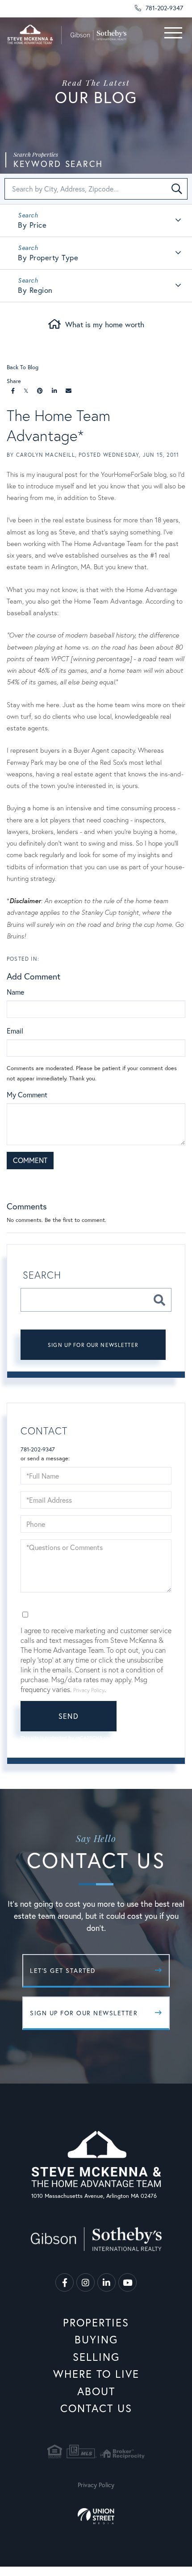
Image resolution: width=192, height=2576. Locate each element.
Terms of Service (48, 1746)
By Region (35, 290)
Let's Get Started (63, 1970)
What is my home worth (105, 324)
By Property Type (48, 257)
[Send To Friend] (69, 391)
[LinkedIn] (54, 391)
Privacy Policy (140, 1180)
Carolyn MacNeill (46, 455)
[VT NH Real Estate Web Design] (96, 2516)
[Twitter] (26, 391)
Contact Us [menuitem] (96, 2408)
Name (15, 992)
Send (69, 1716)
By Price (32, 225)
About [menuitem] (96, 2391)
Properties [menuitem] (96, 2322)
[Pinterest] (40, 391)
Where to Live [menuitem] (96, 2374)
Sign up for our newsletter (93, 1345)
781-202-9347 (163, 8)
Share (14, 381)
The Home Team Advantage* (58, 425)
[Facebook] (13, 391)
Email (15, 1031)
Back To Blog (23, 367)
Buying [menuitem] (96, 2339)
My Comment (27, 1094)
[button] (177, 189)
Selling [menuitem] (96, 2357)
